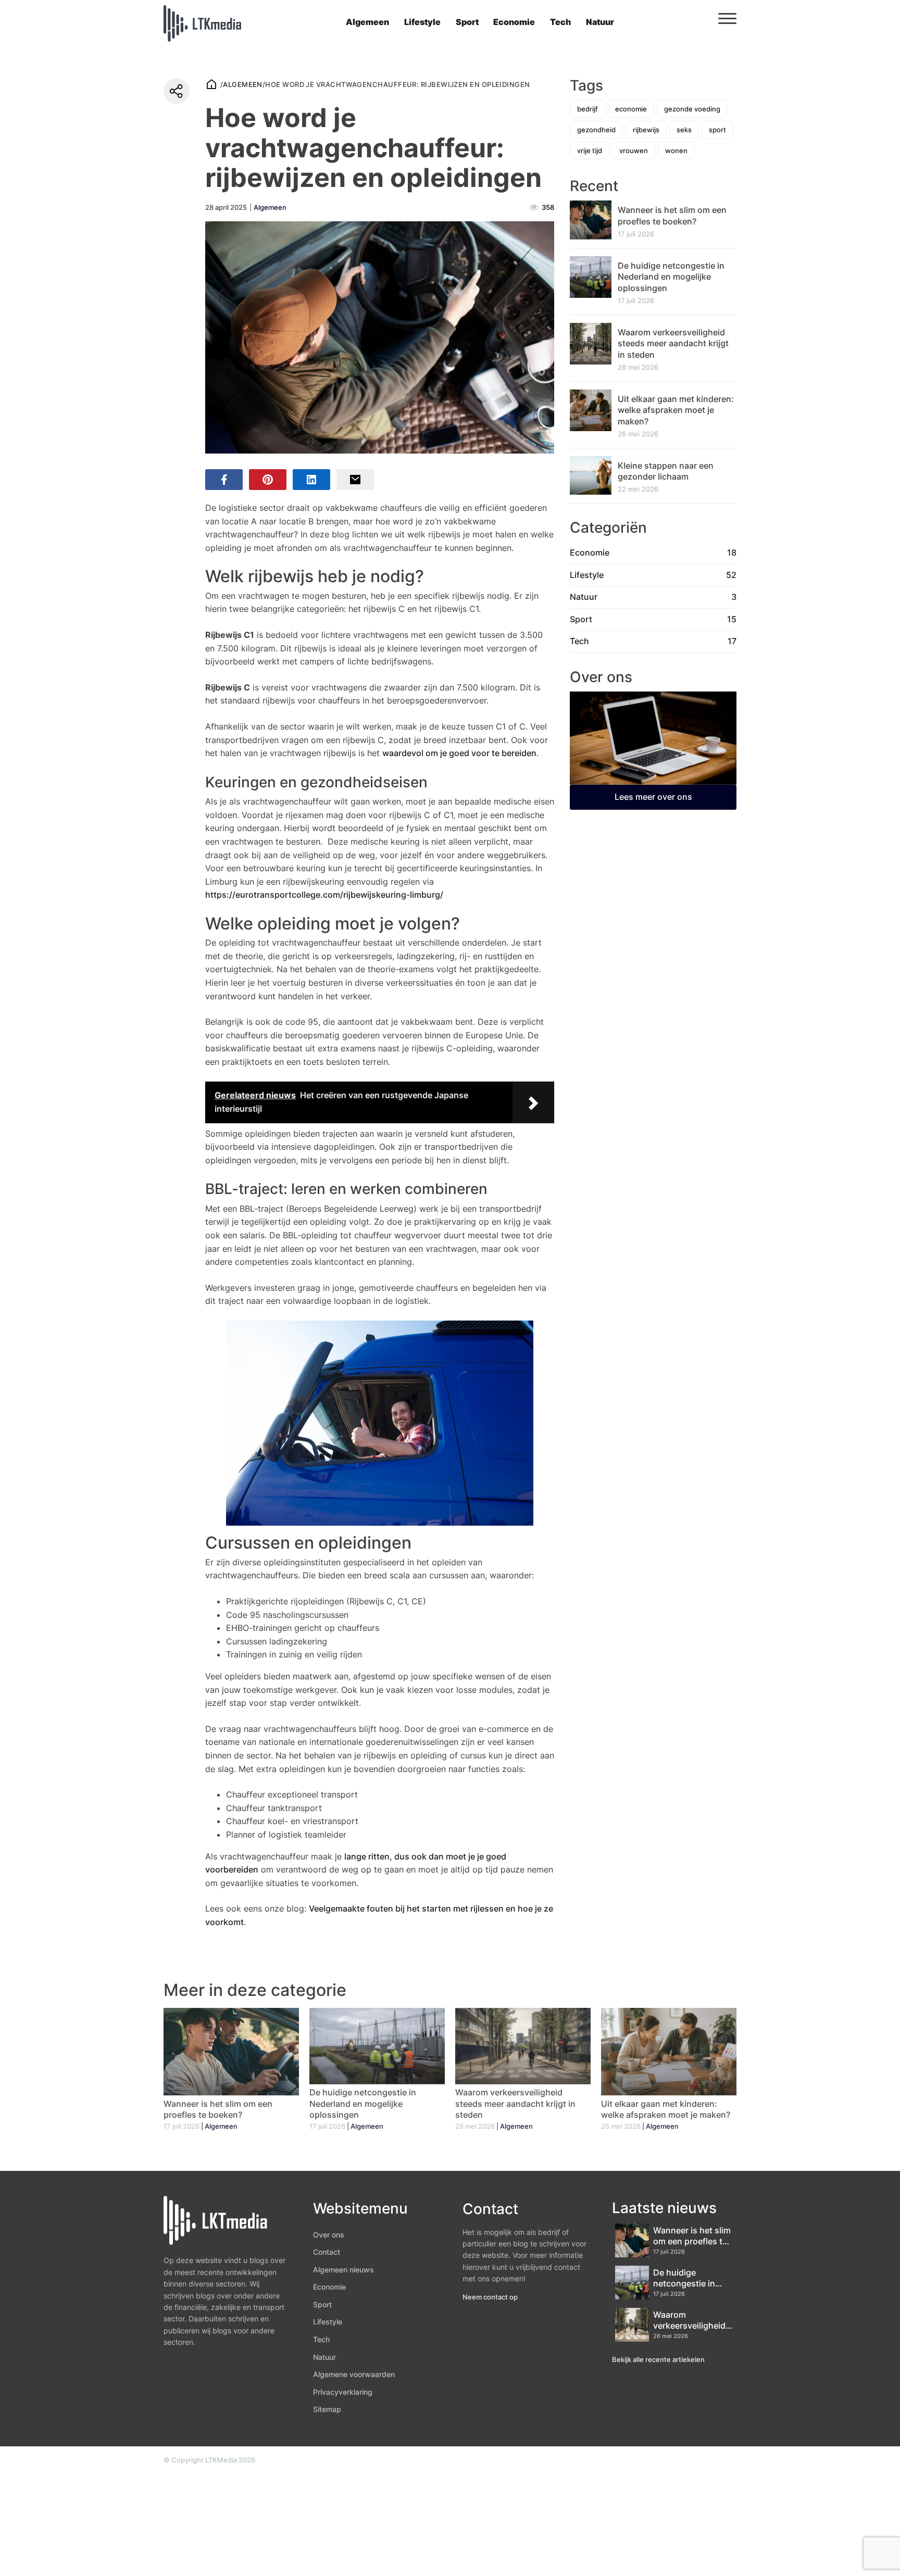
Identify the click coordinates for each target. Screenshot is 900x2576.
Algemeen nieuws (343, 2270)
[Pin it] (268, 480)
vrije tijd (590, 150)
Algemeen (367, 22)
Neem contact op (490, 2297)
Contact (327, 2252)
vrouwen (634, 150)
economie (631, 109)
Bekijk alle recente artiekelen (658, 2359)
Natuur (600, 22)
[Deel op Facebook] (224, 480)
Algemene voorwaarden (354, 2374)
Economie (514, 22)
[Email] (355, 480)
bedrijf (587, 109)
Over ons (329, 2235)
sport (717, 130)
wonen (676, 150)
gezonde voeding (692, 109)
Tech (560, 22)
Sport (467, 22)
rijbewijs (646, 130)
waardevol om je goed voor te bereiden (459, 753)
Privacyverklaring (343, 2392)
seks (684, 130)
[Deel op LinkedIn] (311, 480)
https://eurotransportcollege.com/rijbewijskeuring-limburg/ (324, 895)
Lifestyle (422, 22)
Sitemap (327, 2409)
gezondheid (596, 130)
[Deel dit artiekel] (177, 91)
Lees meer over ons (653, 797)
